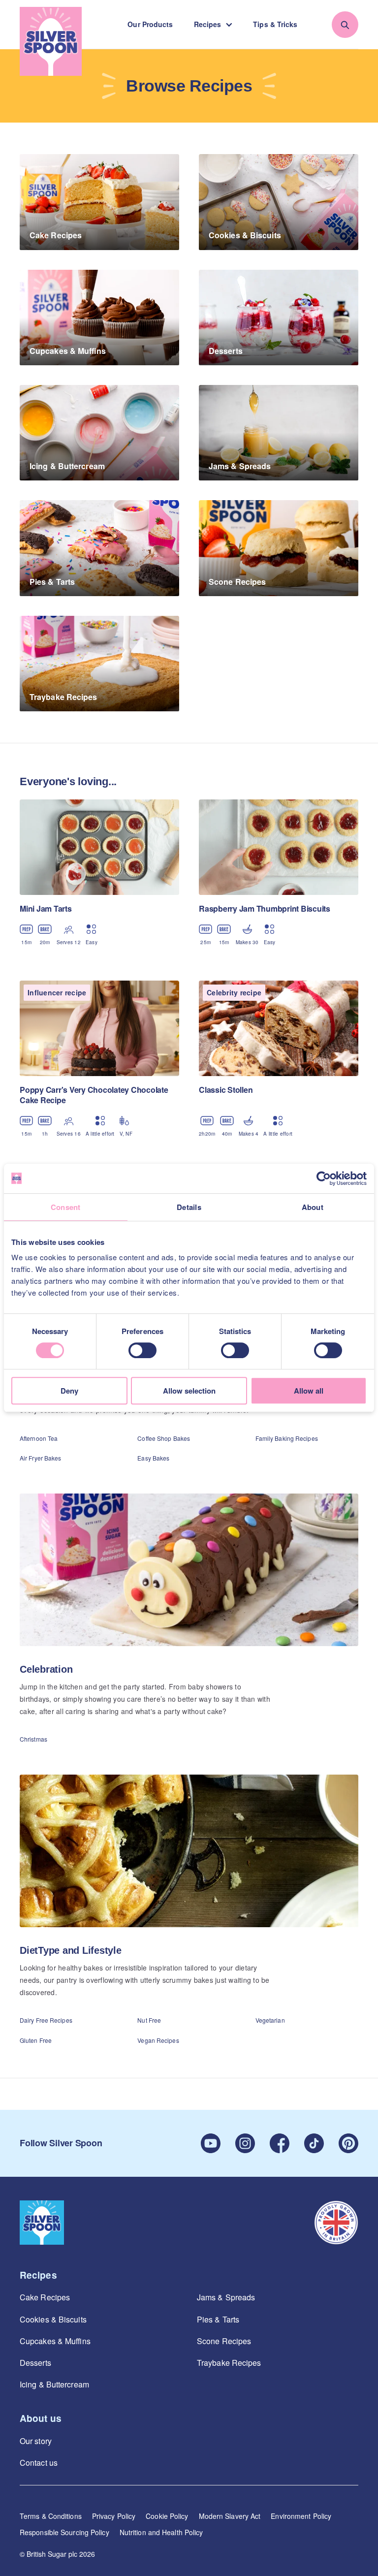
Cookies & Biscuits (53, 2319)
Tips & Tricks (275, 24)
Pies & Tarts (218, 2319)
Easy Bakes (153, 1458)
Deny (69, 1391)
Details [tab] (189, 1207)
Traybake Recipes (229, 2363)
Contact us (39, 2463)
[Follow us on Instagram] (245, 2143)
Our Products (150, 24)
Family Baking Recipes (287, 1438)
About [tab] (313, 1207)
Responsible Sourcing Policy (64, 2532)
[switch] (142, 1350)
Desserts (35, 2363)
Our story (36, 2441)
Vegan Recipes (158, 2040)
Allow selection (189, 1391)
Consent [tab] (66, 1207)
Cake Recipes (45, 2297)
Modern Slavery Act (230, 2516)
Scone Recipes (224, 2341)
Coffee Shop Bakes (164, 1438)
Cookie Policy (167, 2516)
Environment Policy (301, 2516)
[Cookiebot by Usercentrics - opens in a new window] (324, 1178)
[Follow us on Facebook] (280, 2143)
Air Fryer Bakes (41, 1458)
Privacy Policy (114, 2516)
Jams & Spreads (226, 2297)
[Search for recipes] (345, 25)
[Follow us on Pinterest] (348, 2143)
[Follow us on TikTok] (314, 2143)
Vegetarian (270, 2020)
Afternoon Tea (39, 1438)
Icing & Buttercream (54, 2384)
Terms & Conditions (51, 2516)
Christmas (33, 1739)
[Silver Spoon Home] (51, 41)
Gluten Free (36, 2040)
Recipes (208, 24)
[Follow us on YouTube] (211, 2143)
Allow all (309, 1391)
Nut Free (149, 2020)
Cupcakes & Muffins (55, 2341)
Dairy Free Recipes (46, 2020)
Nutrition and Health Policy (161, 2532)
